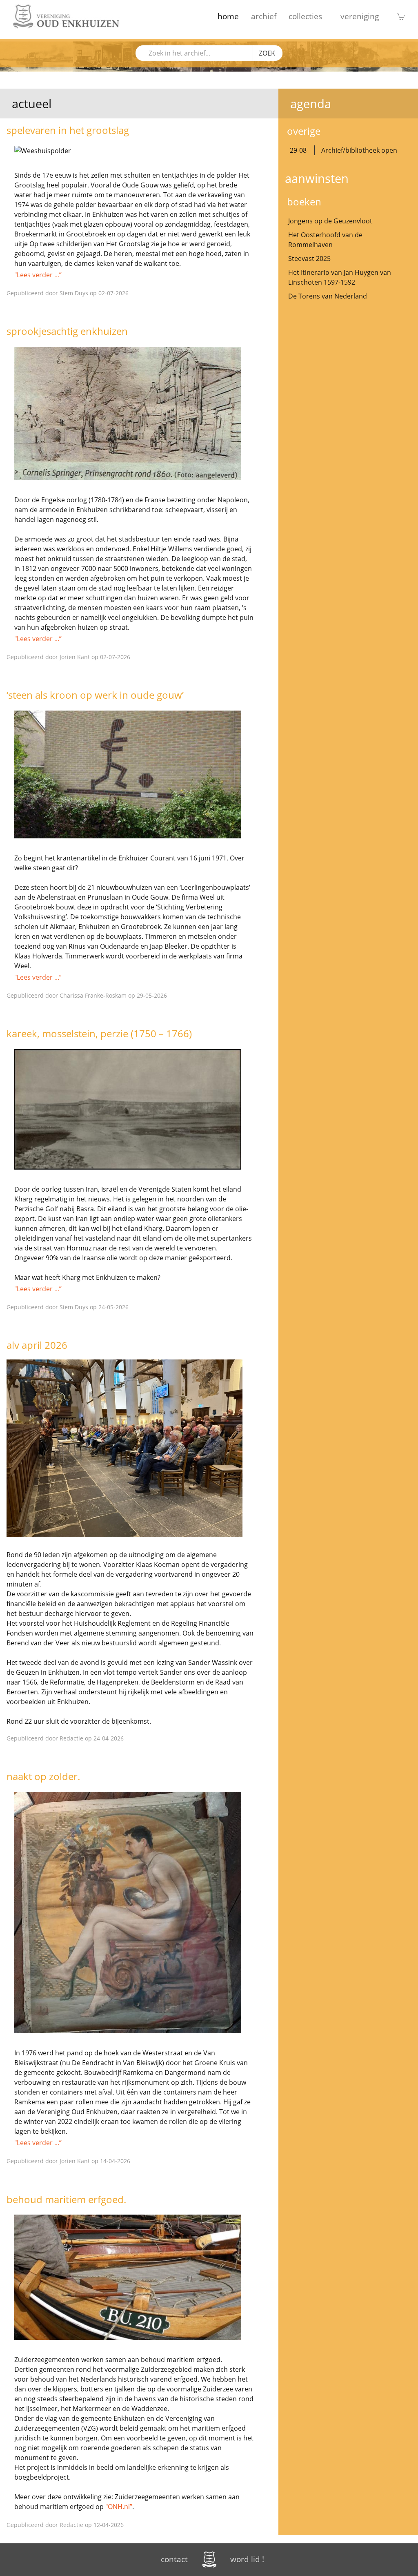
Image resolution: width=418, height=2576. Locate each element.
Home (228, 16)
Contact (174, 2559)
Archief (264, 16)
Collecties (305, 16)
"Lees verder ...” (38, 275)
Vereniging (360, 16)
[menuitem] (228, 16)
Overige (304, 131)
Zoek (267, 53)
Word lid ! (247, 2559)
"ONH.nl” (119, 2507)
